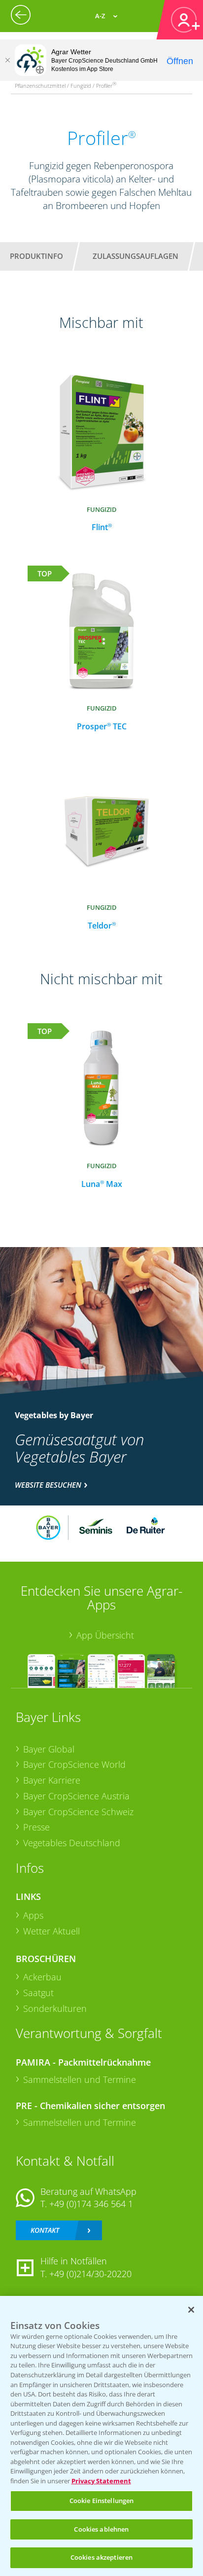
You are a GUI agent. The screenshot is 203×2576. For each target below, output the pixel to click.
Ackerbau (42, 1977)
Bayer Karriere (52, 1780)
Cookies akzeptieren (101, 2557)
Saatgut (38, 1993)
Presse (36, 1827)
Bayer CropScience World (74, 1764)
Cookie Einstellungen (102, 2501)
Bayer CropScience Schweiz (78, 1812)
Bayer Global (49, 1749)
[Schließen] (7, 60)
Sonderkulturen (55, 2008)
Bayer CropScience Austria (76, 1796)
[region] (101, 2436)
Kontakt (45, 2230)
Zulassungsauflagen (135, 256)
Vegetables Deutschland (72, 1843)
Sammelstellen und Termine (80, 2079)
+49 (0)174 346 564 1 (91, 2204)
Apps (33, 1915)
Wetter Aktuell (51, 1931)
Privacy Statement (101, 2481)
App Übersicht (105, 1635)
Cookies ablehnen (101, 2529)
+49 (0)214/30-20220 (90, 2274)
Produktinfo (36, 256)
